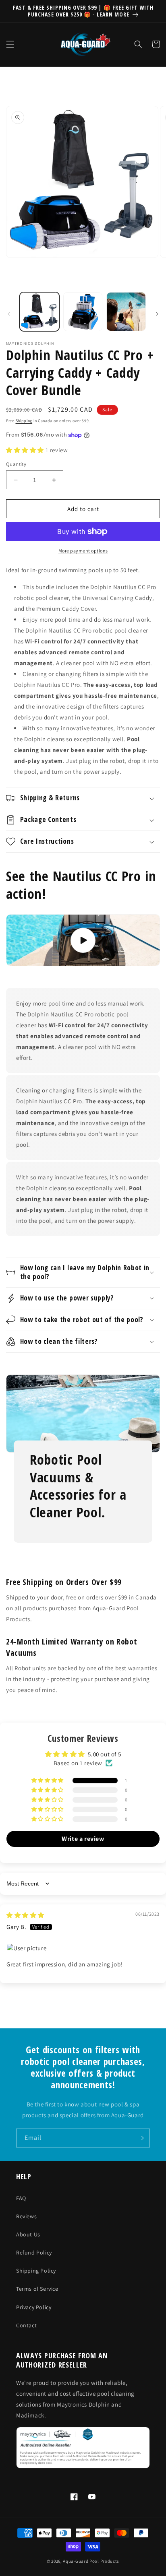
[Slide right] (157, 314)
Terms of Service (37, 2289)
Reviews (26, 2216)
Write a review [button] (83, 1839)
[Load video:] (83, 940)
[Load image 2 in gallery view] (83, 312)
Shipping (24, 421)
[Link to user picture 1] (83, 1948)
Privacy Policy (34, 2307)
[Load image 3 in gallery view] (126, 312)
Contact (26, 2325)
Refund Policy (34, 2252)
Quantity (16, 464)
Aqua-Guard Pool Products (91, 2561)
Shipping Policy (36, 2271)
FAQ (21, 2198)
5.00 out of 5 (104, 1754)
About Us (28, 2234)
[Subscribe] (141, 2138)
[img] (25, 1915)
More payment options (83, 551)
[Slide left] (9, 314)
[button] (10, 44)
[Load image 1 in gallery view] (39, 312)
